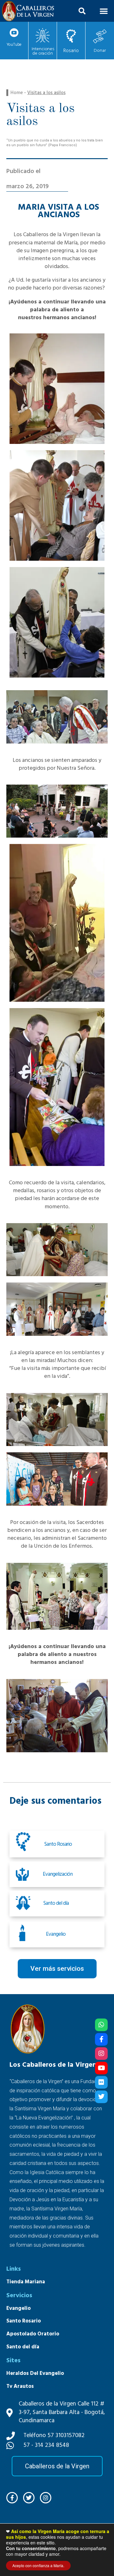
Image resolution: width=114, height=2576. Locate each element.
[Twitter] (101, 2097)
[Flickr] (101, 2082)
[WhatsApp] (101, 2025)
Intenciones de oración (43, 51)
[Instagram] (101, 2053)
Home (17, 93)
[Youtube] (101, 2068)
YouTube (14, 45)
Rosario (71, 51)
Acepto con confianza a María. (38, 2565)
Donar (100, 51)
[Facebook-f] (12, 2498)
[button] (82, 11)
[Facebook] (101, 2039)
